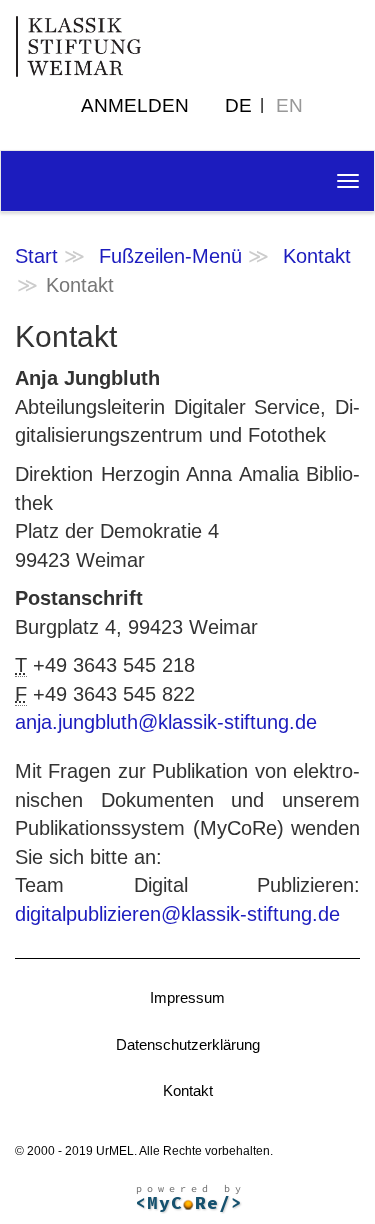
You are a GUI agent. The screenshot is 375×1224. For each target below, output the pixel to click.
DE (238, 105)
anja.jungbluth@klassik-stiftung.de (166, 722)
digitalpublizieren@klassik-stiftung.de (177, 914)
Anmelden (135, 105)
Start (36, 256)
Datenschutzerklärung (188, 1044)
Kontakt (317, 256)
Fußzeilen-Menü (170, 256)
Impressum (187, 997)
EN (289, 105)
